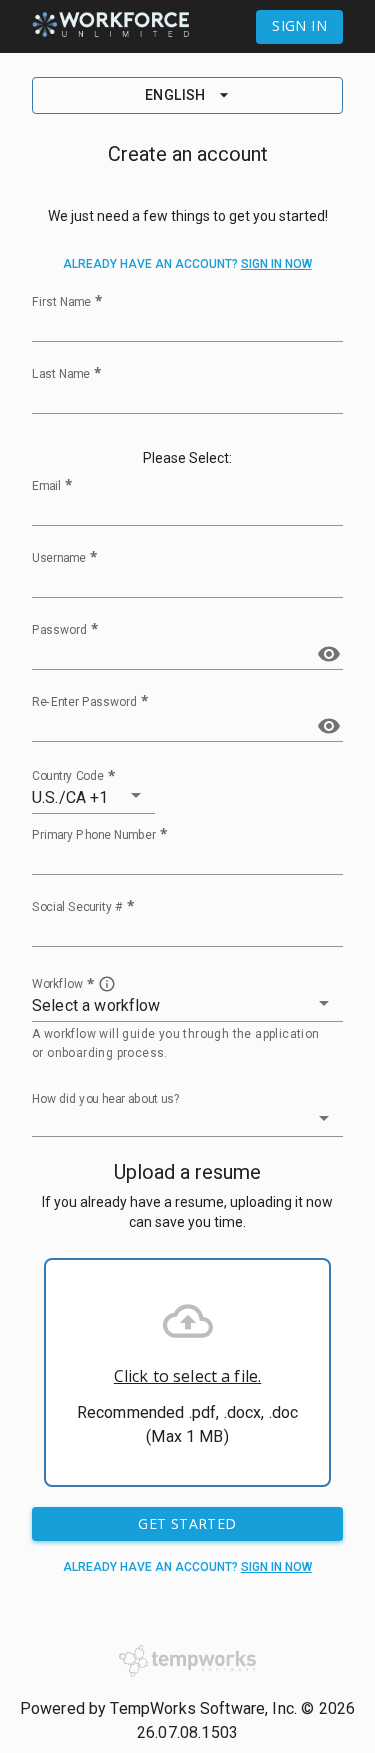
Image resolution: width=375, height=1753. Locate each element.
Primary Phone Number (94, 834)
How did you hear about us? (106, 1099)
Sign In (299, 25)
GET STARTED (187, 1523)
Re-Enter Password (84, 701)
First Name (61, 301)
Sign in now (276, 264)
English (175, 95)
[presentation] (187, 1372)
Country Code (68, 775)
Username (59, 557)
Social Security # (77, 906)
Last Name (61, 373)
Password (59, 629)
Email (46, 485)
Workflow (57, 983)
